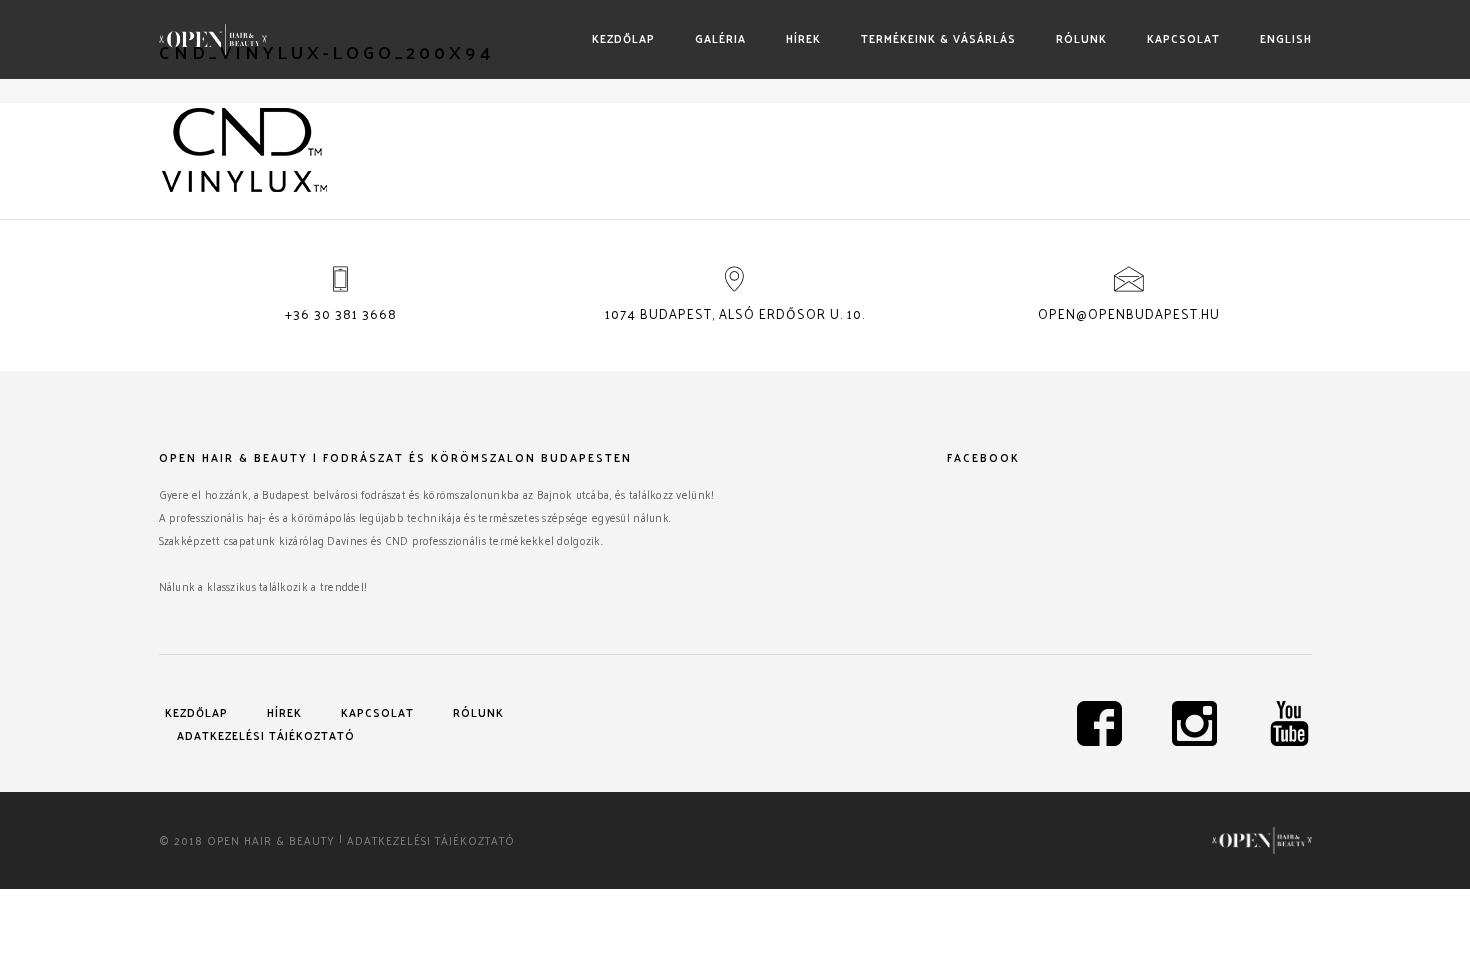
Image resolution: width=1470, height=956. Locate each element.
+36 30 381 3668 (341, 313)
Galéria (720, 38)
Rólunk (1081, 38)
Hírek (803, 38)
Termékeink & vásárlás (938, 38)
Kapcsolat (1183, 38)
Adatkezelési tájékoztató (266, 735)
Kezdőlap (623, 38)
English (1286, 38)
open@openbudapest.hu (1129, 313)
